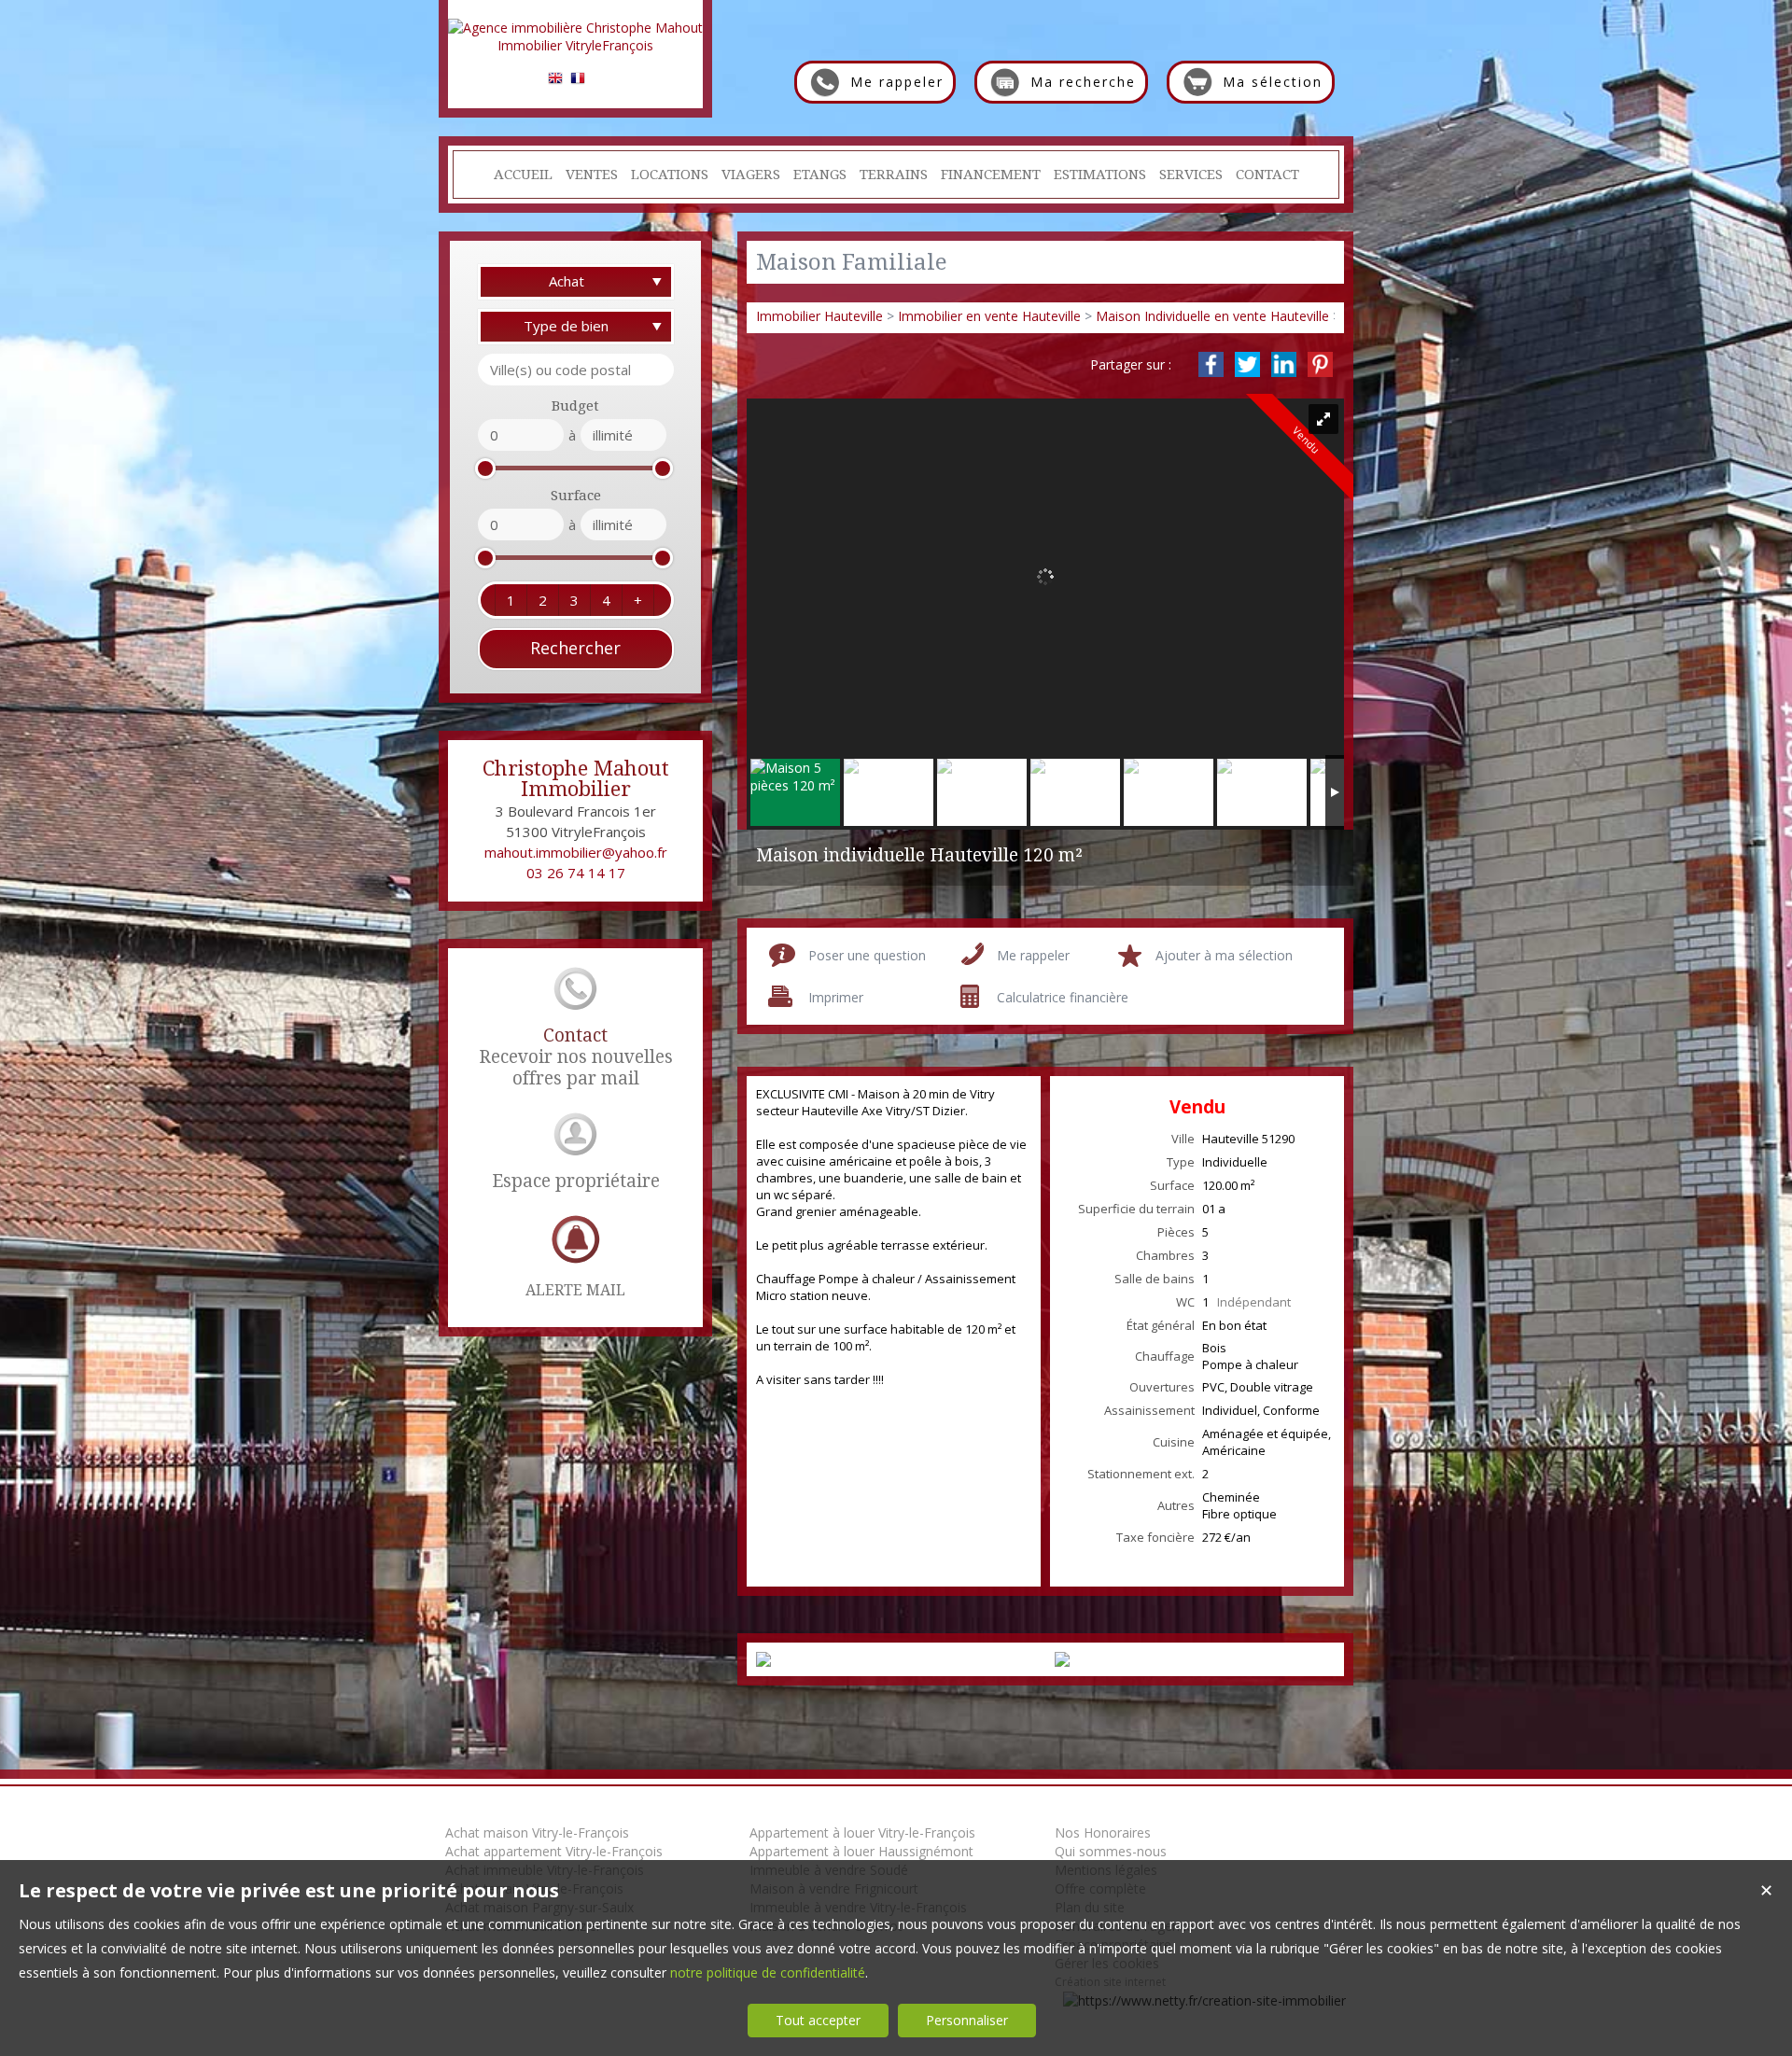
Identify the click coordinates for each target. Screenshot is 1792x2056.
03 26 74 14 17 (576, 873)
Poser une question (867, 955)
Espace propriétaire (576, 1181)
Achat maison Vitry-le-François (537, 1832)
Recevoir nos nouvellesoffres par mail (576, 1057)
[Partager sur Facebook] (1211, 364)
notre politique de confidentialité (768, 1972)
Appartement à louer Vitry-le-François (862, 1832)
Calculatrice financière (1063, 997)
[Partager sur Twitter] (1247, 364)
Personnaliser (967, 2020)
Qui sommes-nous (1111, 1851)
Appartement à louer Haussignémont (861, 1851)
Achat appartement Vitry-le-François (554, 1851)
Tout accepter (818, 2020)
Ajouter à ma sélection (1224, 955)
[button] (511, 600)
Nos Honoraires (1103, 1832)
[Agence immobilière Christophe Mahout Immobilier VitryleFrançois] (575, 45)
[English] (555, 81)
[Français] (578, 81)
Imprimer (836, 997)
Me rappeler (1033, 955)
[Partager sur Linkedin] (1284, 364)
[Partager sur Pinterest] (1320, 364)
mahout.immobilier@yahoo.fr (576, 852)
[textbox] (576, 370)
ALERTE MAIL (575, 1290)
